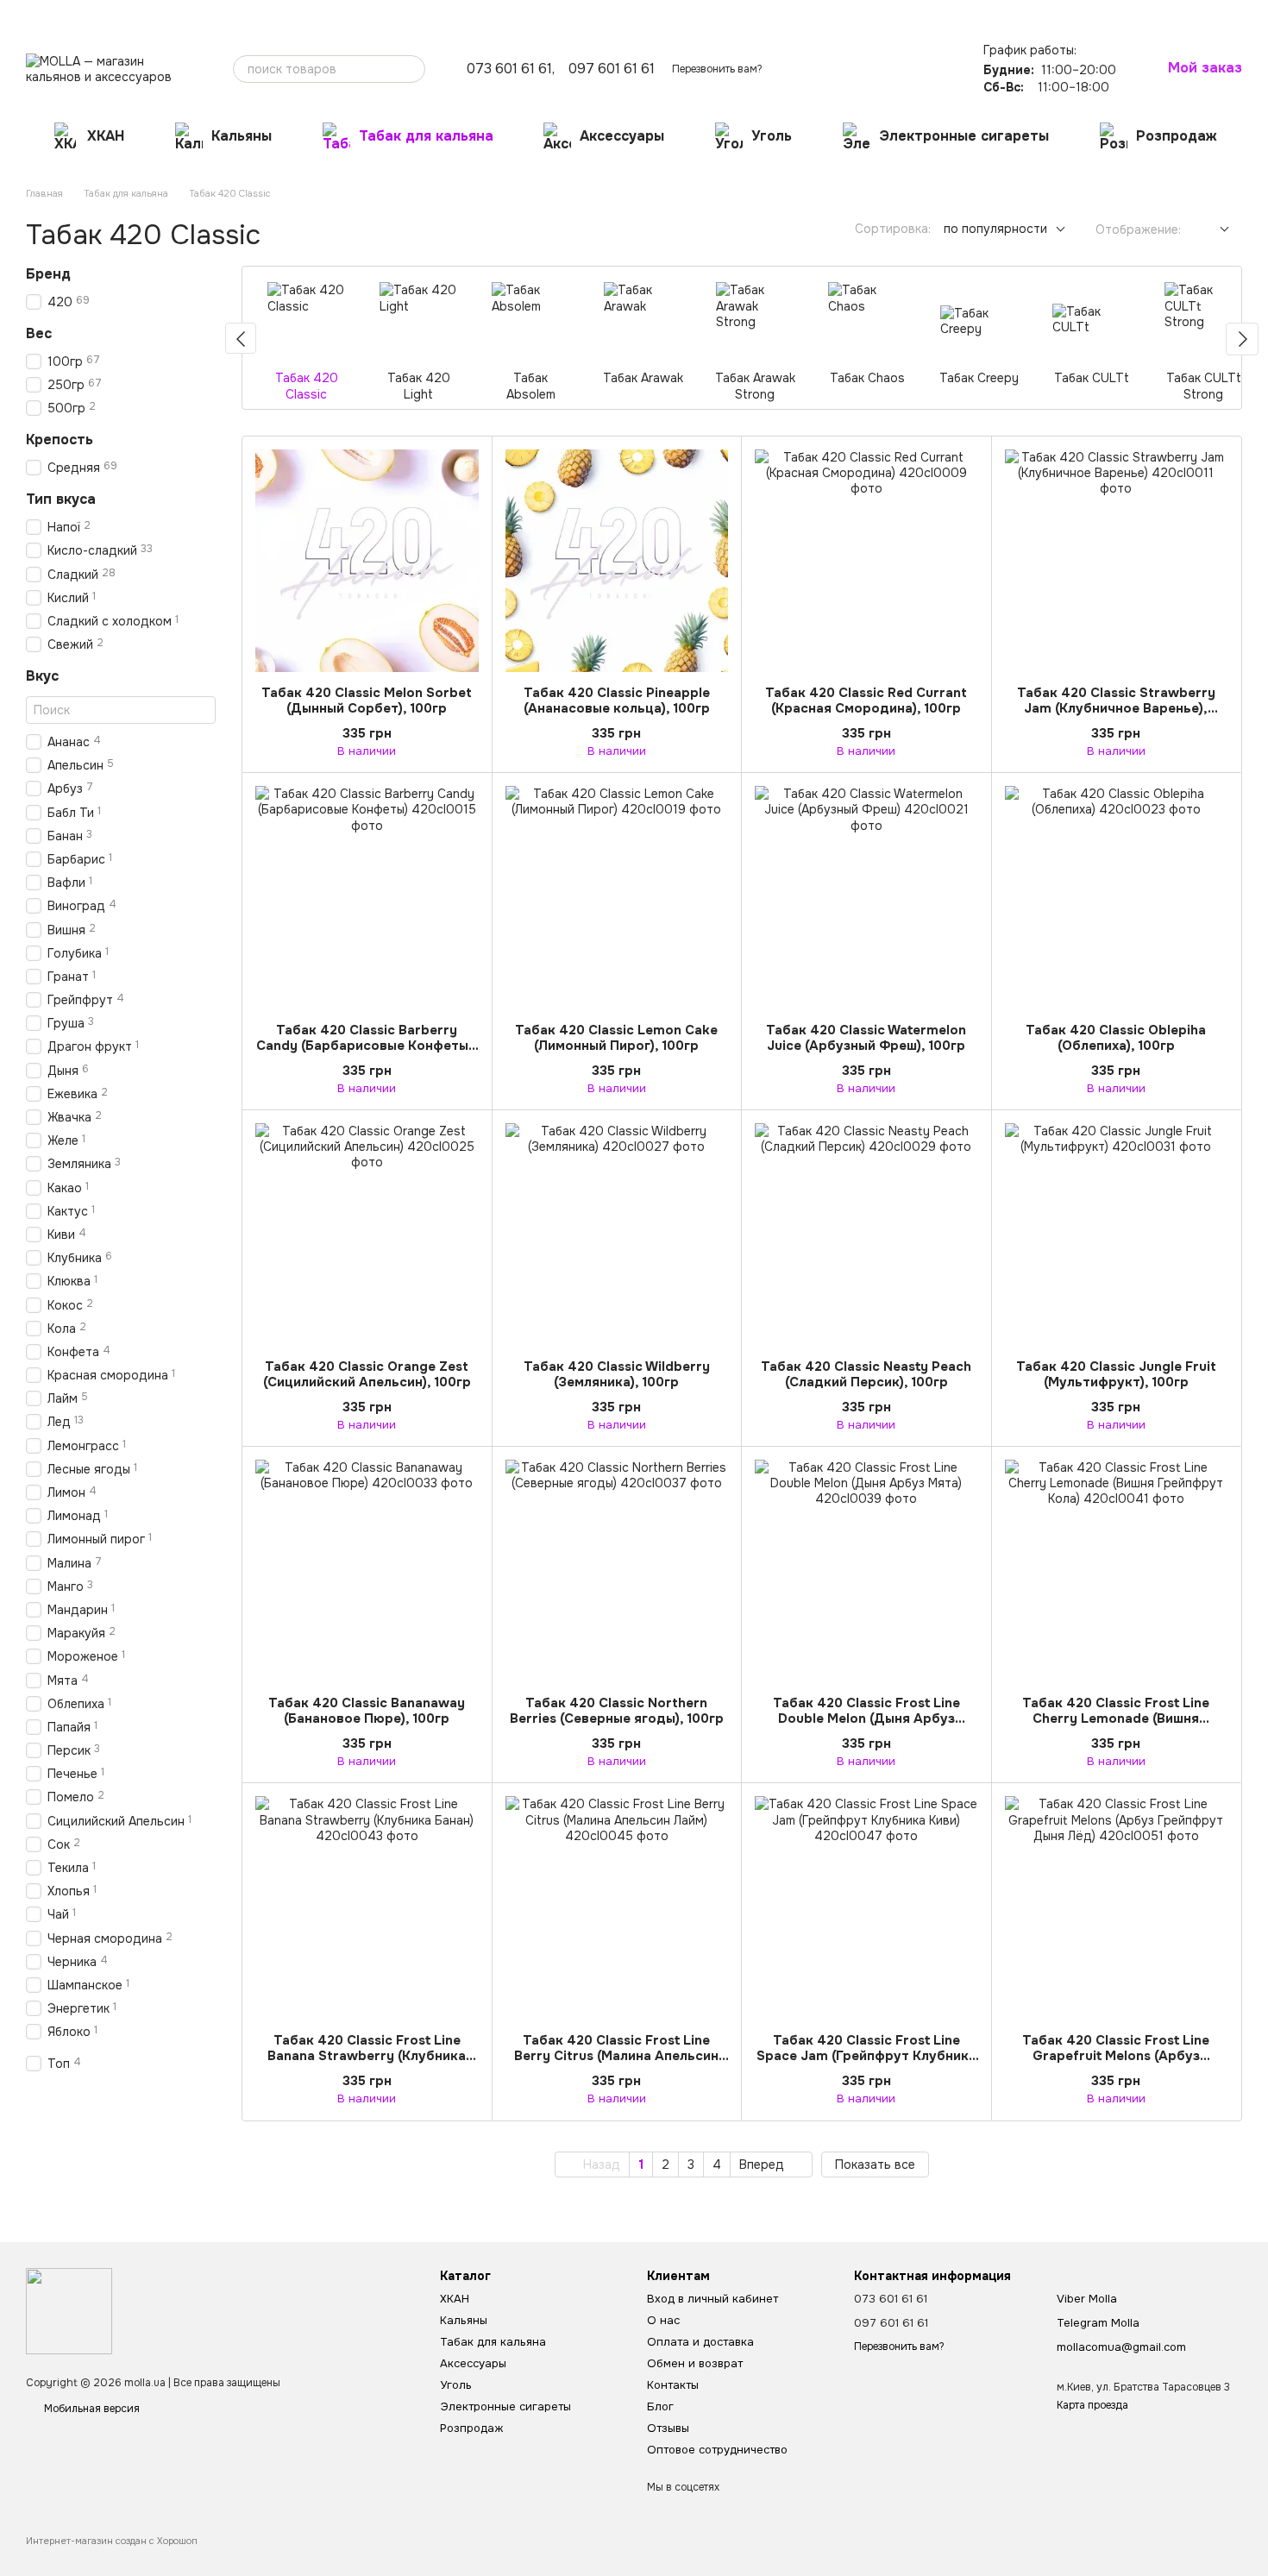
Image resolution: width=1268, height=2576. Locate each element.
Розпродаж (1177, 136)
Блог (346, 14)
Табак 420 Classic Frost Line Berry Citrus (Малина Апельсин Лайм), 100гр (616, 2056)
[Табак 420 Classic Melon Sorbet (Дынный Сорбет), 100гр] (367, 561)
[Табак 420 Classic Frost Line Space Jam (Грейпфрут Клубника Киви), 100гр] (866, 1908)
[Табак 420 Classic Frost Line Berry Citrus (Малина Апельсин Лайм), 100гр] (617, 1908)
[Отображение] (1212, 230)
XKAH (106, 136)
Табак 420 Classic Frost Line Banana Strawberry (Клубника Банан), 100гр (367, 2056)
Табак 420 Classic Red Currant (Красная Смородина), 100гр (866, 701)
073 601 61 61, (511, 69)
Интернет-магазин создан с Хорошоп (112, 2541)
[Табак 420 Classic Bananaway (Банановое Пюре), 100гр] (367, 1571)
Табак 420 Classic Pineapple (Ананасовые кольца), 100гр (617, 701)
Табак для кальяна (426, 136)
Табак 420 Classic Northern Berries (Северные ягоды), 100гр (617, 1711)
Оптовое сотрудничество (486, 14)
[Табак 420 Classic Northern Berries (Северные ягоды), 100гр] (617, 1571)
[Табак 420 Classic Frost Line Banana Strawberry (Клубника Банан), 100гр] (367, 1908)
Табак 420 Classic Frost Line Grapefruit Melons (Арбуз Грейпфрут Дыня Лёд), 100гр (1116, 2056)
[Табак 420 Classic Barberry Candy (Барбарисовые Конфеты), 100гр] (367, 898)
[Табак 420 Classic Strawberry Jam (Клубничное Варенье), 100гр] (1117, 561)
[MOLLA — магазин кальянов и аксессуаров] (69, 2310)
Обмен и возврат (219, 14)
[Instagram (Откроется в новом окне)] (915, 13)
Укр (969, 13)
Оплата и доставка (116, 14)
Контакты (297, 14)
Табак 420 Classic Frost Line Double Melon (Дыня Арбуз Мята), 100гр (866, 1718)
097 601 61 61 (612, 69)
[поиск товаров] (411, 69)
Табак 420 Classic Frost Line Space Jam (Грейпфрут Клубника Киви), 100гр (866, 2056)
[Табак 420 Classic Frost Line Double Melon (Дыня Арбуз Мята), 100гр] (866, 1571)
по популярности (995, 229)
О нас (40, 14)
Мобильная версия (91, 2409)
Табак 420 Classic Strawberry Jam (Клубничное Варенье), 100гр (1116, 708)
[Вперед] (1242, 339)
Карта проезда (1092, 2405)
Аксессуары (622, 136)
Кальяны (242, 136)
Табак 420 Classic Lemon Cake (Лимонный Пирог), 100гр (616, 1038)
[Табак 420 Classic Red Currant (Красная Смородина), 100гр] (866, 561)
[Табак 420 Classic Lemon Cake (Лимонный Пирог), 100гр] (617, 898)
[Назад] (241, 338)
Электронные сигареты (964, 136)
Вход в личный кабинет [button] (712, 2299)
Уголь (772, 136)
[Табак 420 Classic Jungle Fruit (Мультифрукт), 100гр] (1117, 1235)
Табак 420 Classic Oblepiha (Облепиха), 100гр (1116, 1038)
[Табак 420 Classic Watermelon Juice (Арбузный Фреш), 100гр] (866, 898)
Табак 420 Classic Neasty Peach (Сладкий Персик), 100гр (866, 1374)
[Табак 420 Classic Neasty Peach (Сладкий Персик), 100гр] (866, 1235)
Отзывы (391, 14)
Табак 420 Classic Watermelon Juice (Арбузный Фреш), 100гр (866, 1038)
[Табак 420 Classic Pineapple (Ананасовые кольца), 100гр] (617, 561)
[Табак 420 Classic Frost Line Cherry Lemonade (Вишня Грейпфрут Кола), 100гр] (1117, 1571)
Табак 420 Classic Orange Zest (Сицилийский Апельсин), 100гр (367, 1374)
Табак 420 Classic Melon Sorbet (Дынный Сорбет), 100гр (367, 701)
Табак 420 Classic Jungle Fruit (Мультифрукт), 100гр (1116, 1374)
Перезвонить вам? (717, 69)
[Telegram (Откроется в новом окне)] (936, 13)
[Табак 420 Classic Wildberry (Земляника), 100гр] (617, 1235)
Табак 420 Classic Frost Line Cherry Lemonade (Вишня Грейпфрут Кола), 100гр (1116, 1718)
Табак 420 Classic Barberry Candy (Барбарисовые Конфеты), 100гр (367, 1046)
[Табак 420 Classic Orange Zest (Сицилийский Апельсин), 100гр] (367, 1235)
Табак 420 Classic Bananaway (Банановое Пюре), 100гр (367, 1711)
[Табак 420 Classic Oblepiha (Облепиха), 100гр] (1117, 898)
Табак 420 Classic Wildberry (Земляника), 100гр (617, 1374)
